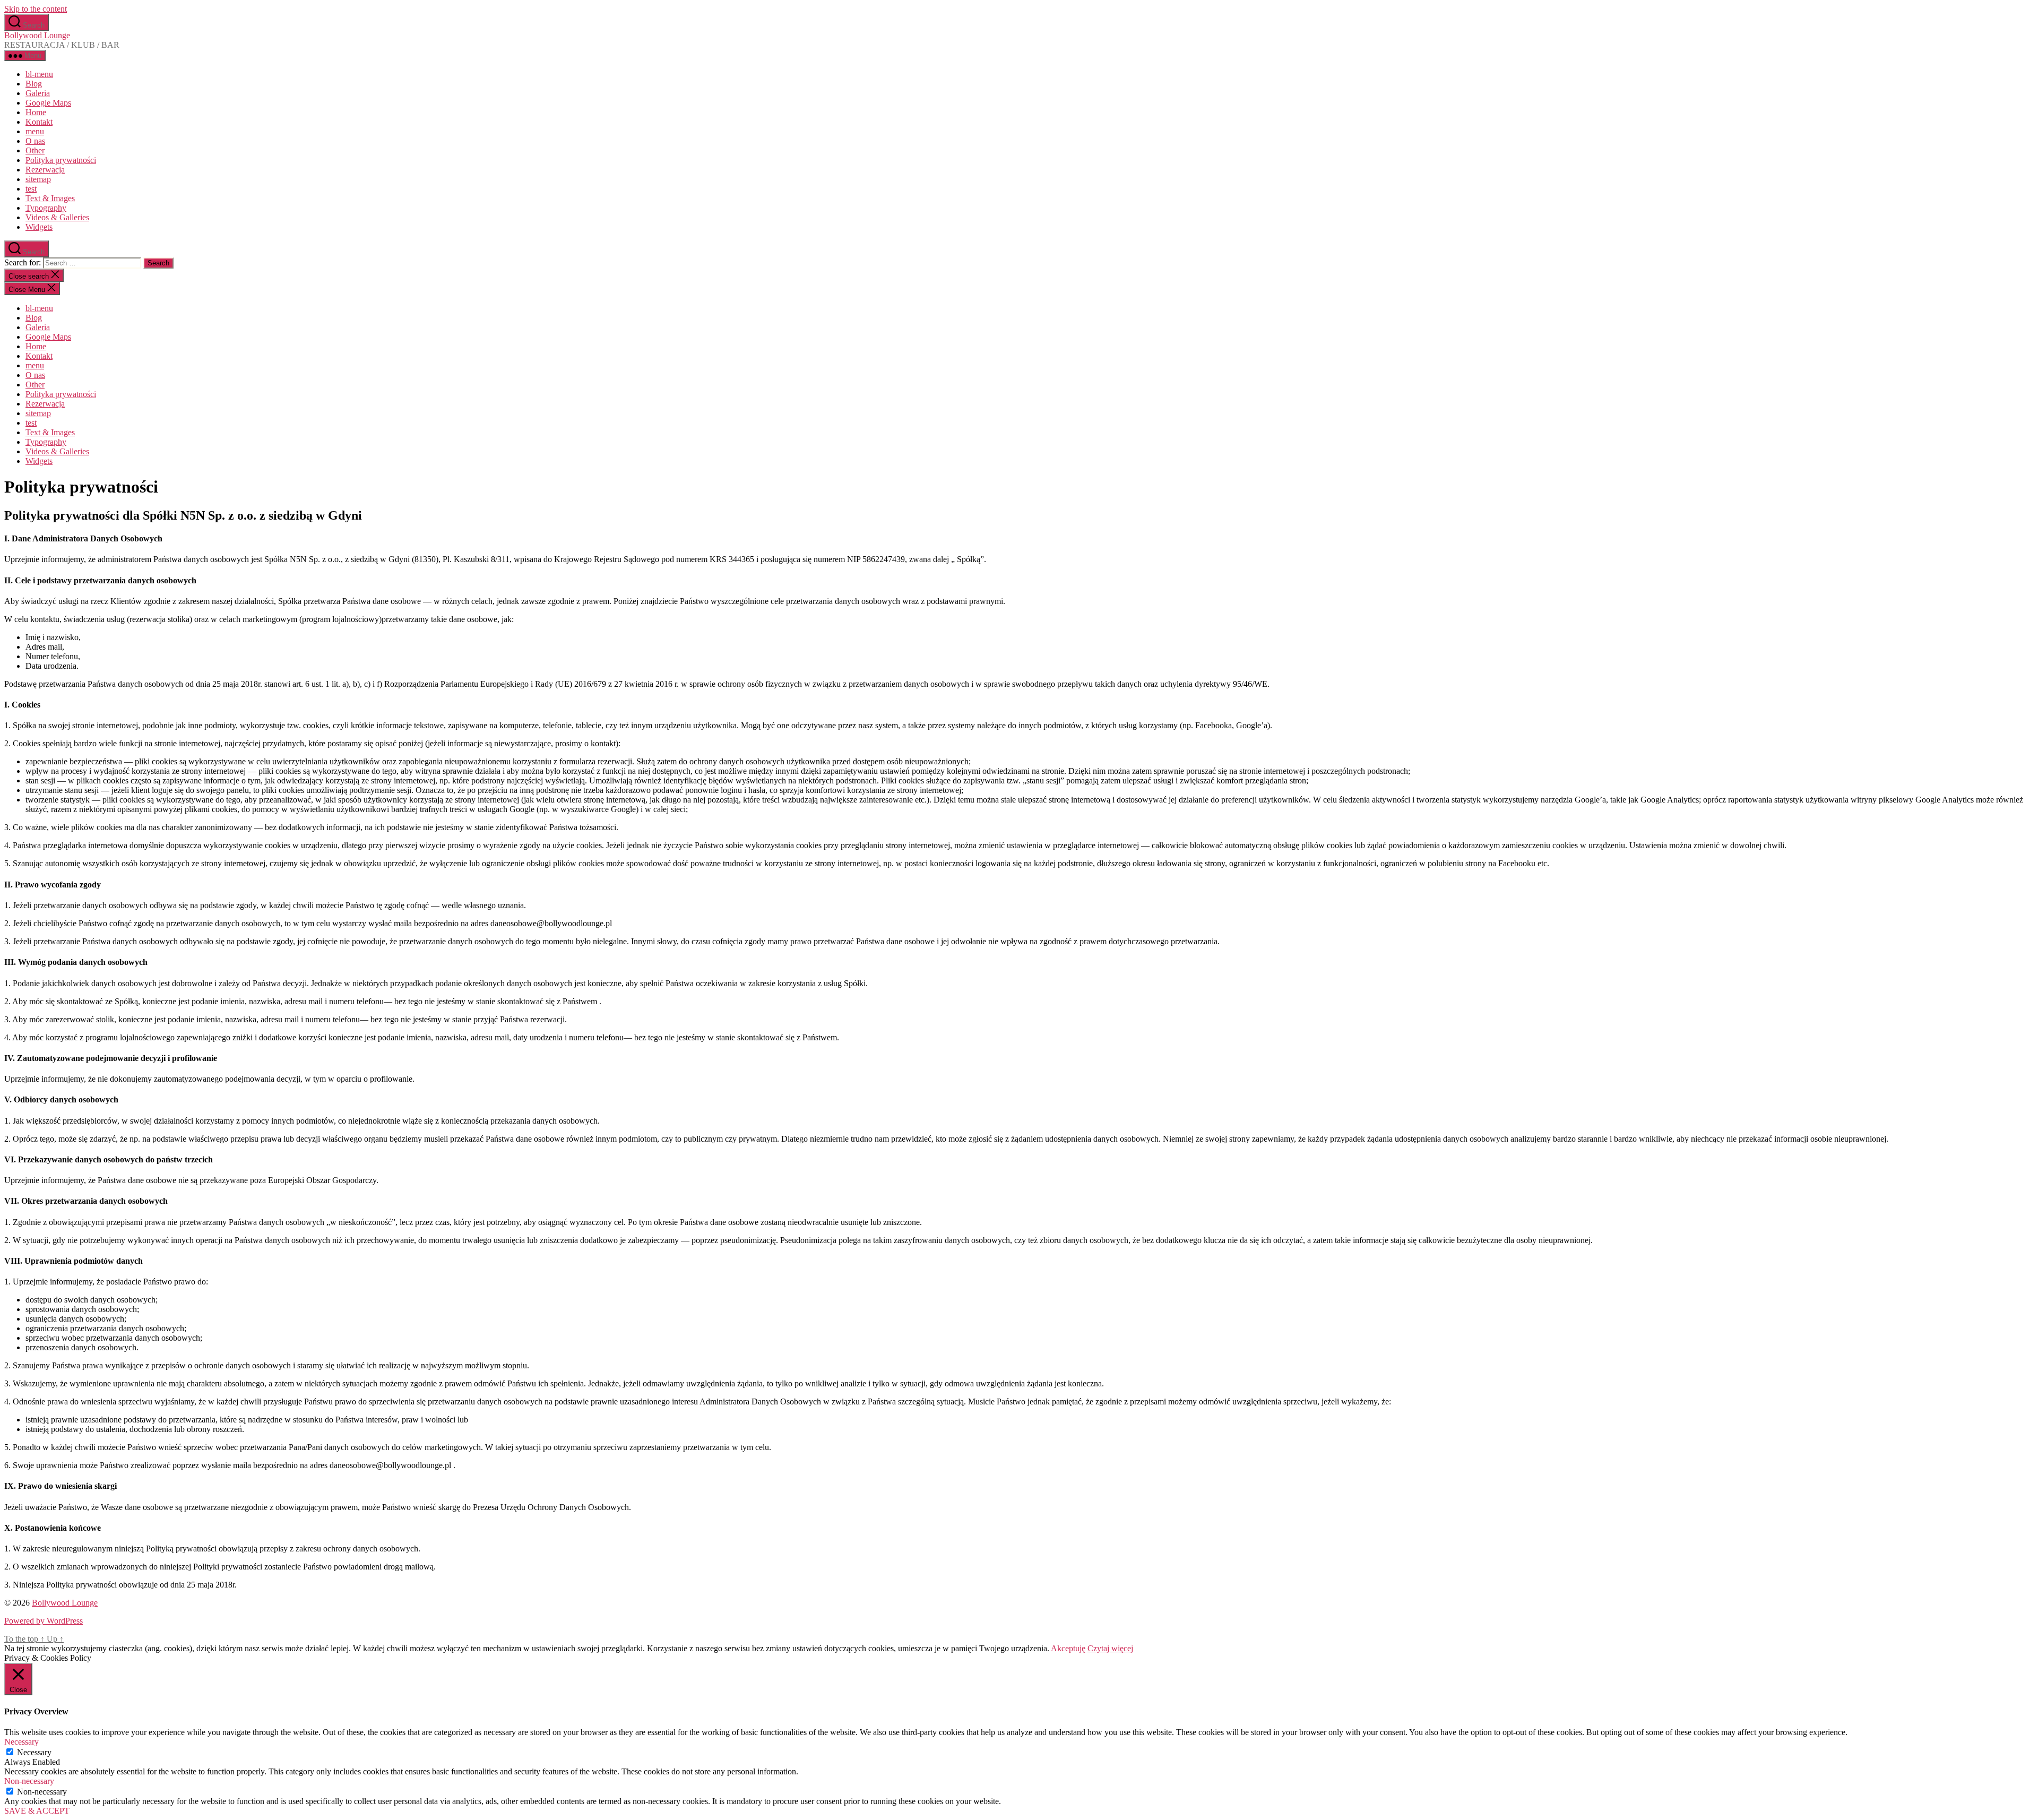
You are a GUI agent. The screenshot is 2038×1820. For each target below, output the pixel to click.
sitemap (38, 179)
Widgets (39, 227)
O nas (35, 141)
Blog (34, 84)
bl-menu (39, 74)
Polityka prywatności (61, 160)
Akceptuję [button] (1068, 1648)
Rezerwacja (45, 170)
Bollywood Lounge (37, 35)
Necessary (34, 1752)
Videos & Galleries (57, 217)
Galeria (38, 93)
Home (36, 112)
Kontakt (39, 122)
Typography (46, 208)
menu (35, 131)
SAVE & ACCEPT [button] (37, 1811)
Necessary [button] (21, 1742)
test (31, 189)
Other (35, 150)
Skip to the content (36, 9)
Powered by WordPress (44, 1621)
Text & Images (50, 198)
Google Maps (48, 103)
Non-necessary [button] (29, 1781)
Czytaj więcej (1110, 1648)
